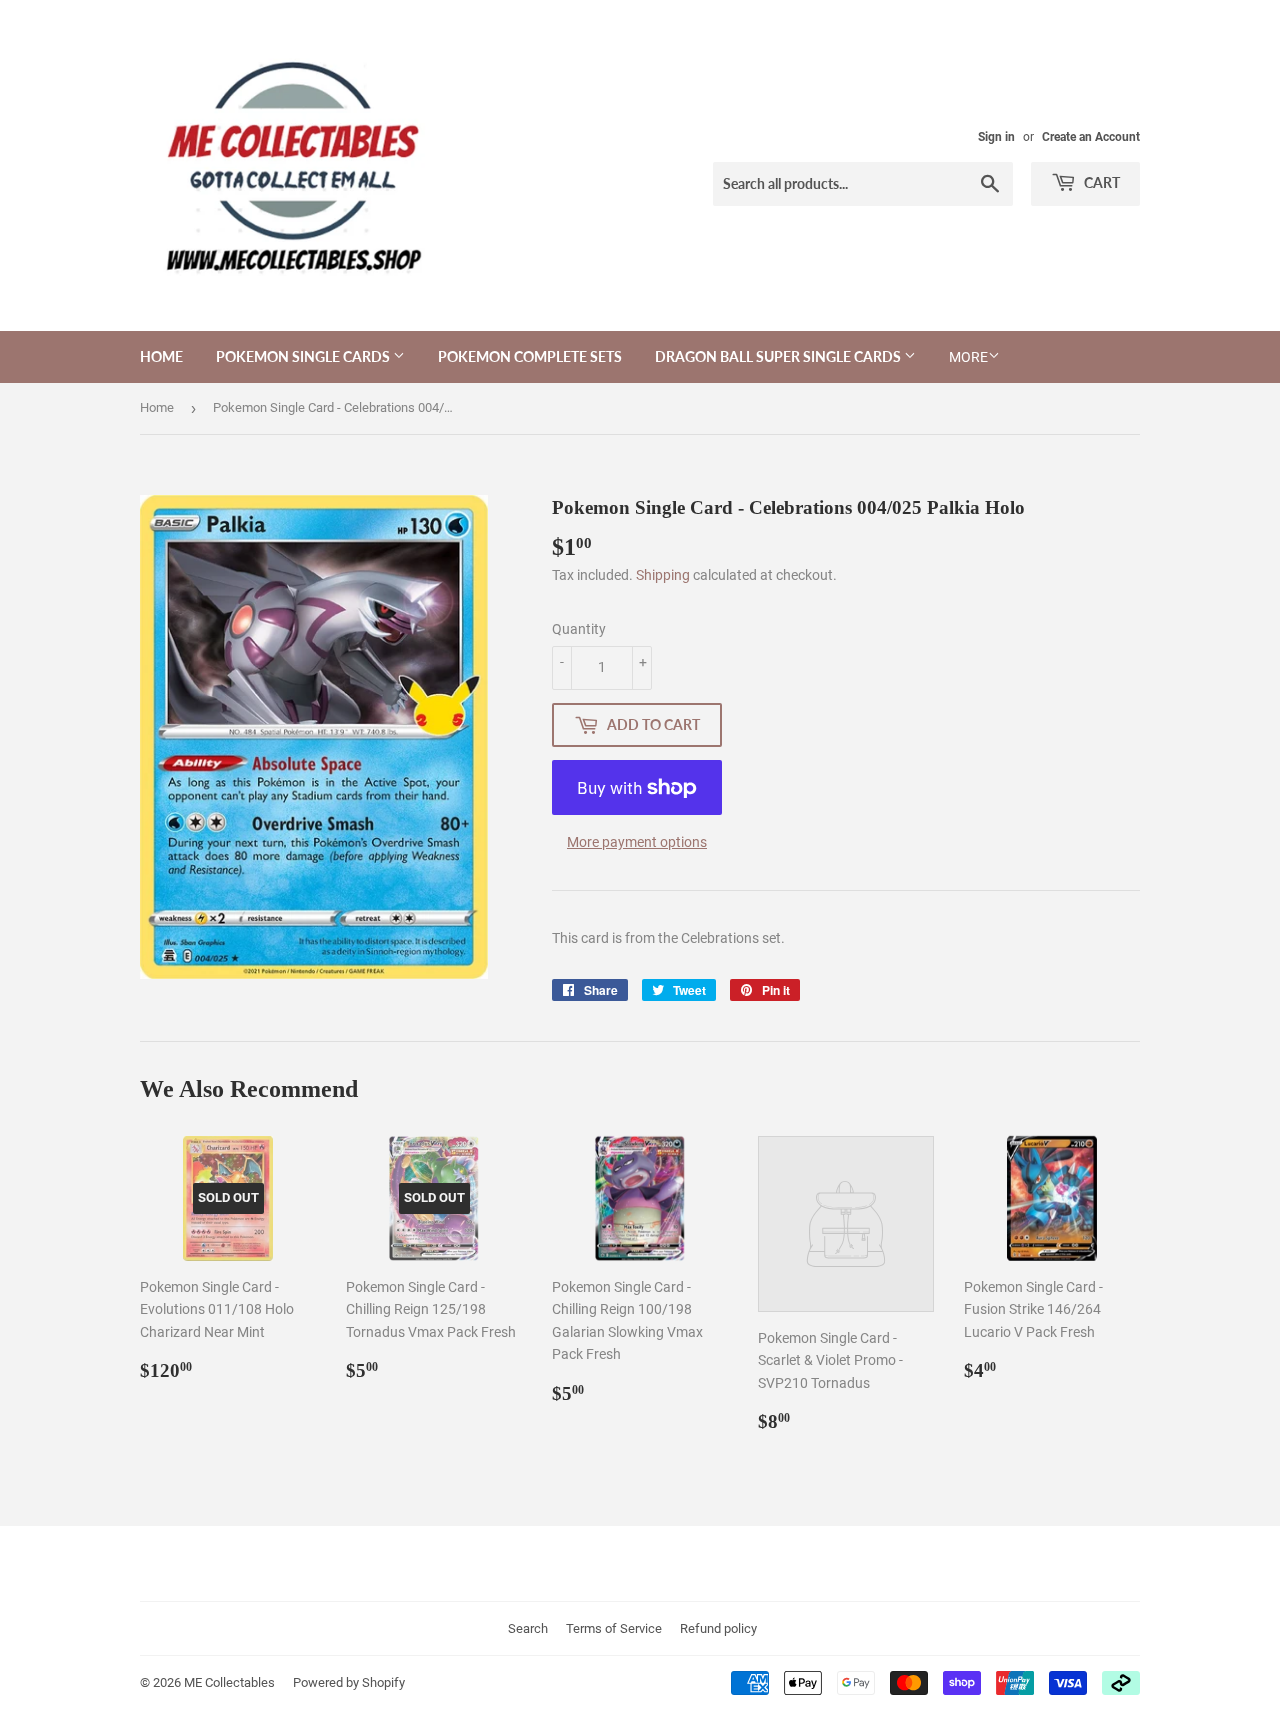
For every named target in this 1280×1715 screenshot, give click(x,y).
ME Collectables (229, 1682)
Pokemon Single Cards (304, 356)
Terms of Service (614, 1628)
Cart (1100, 182)
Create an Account (1091, 137)
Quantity (579, 629)
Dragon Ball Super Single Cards (779, 356)
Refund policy (718, 1628)
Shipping (663, 575)
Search (528, 1628)
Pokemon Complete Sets (530, 356)
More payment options (637, 842)
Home (161, 356)
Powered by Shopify (349, 1682)
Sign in (996, 137)
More (968, 357)
